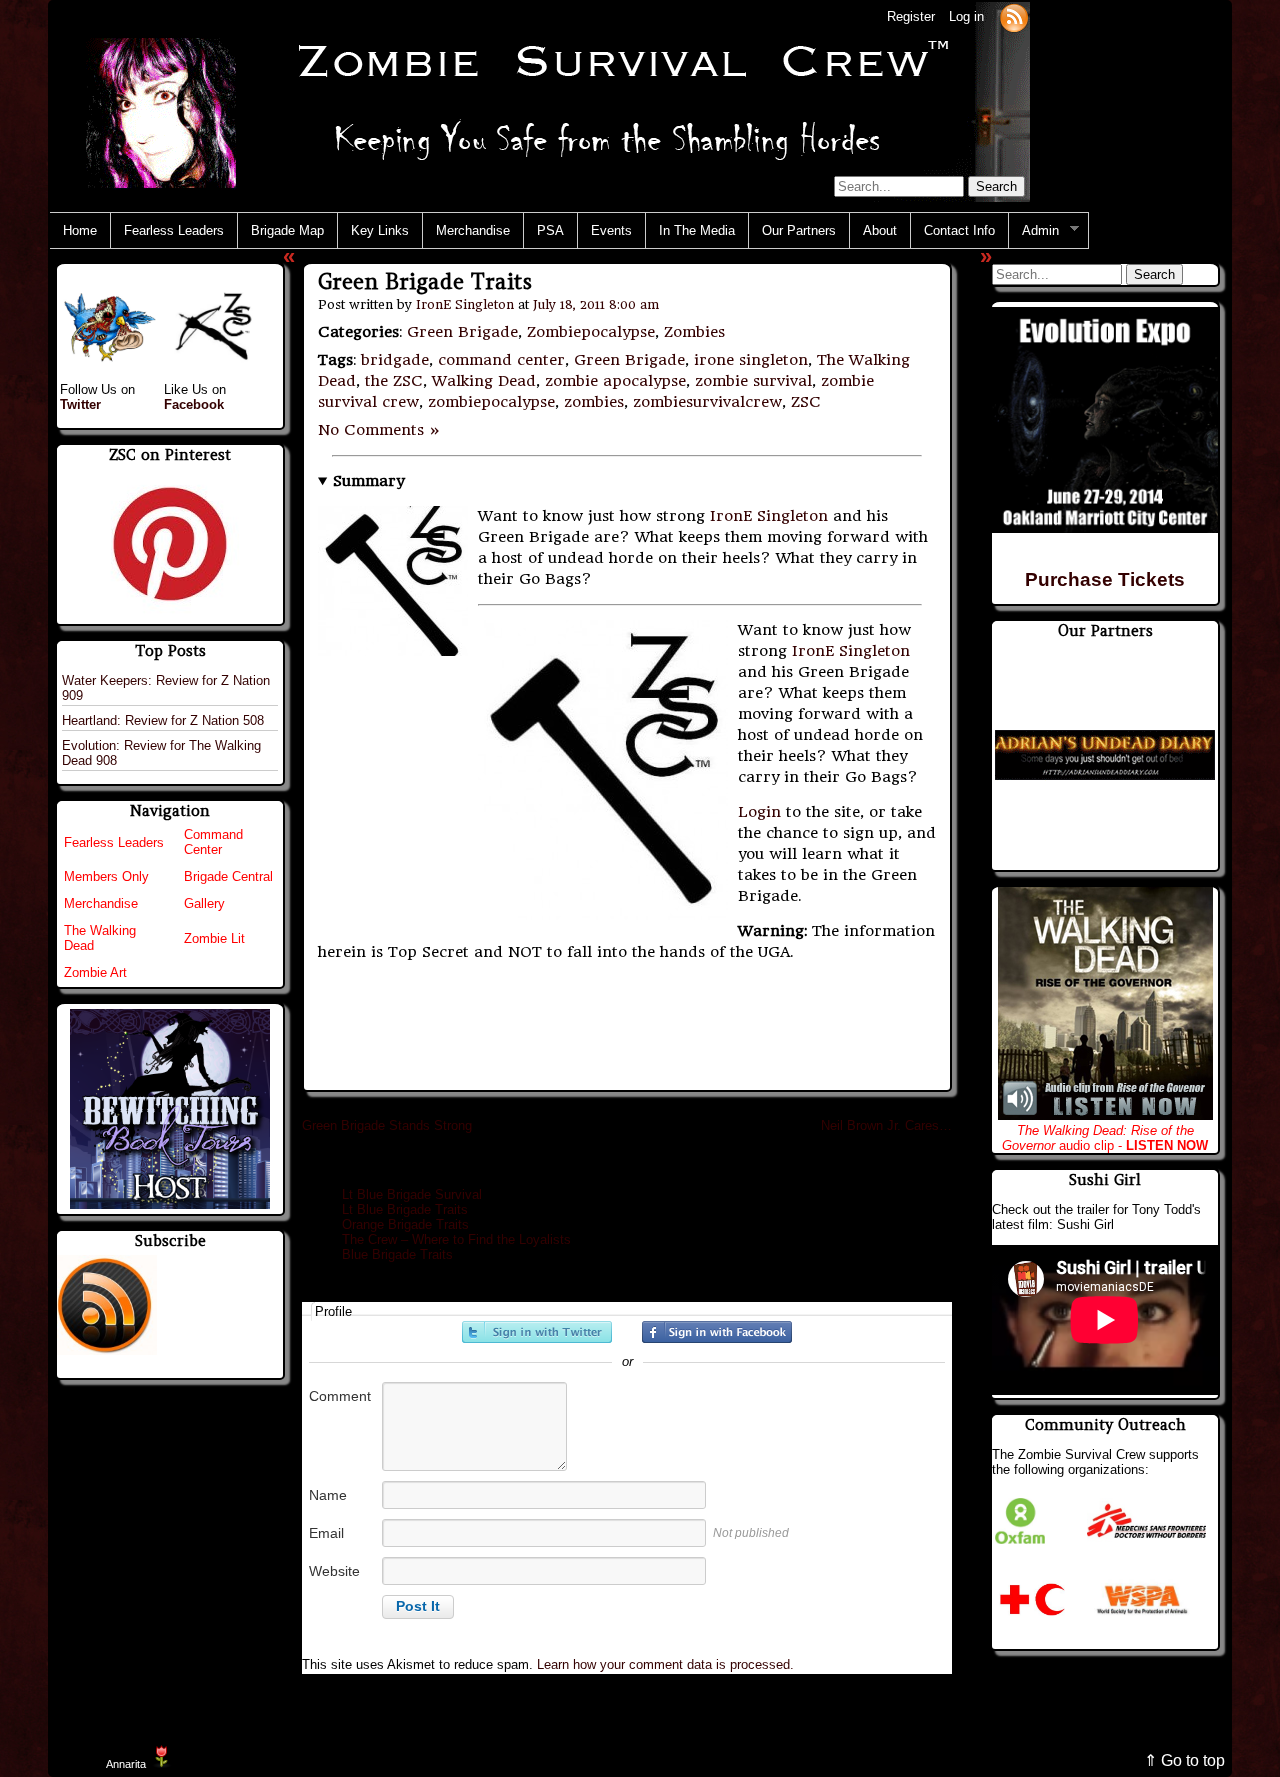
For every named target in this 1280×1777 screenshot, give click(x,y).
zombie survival (753, 381)
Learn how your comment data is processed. (665, 1664)
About (880, 230)
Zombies (694, 332)
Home (80, 230)
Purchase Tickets (1105, 579)
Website (334, 1571)
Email (326, 1533)
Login (759, 812)
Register (911, 16)
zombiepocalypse (491, 402)
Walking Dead (484, 381)
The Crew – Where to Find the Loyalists (456, 1239)
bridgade (395, 360)
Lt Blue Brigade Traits (405, 1209)
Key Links (380, 230)
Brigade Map (287, 230)
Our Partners (799, 230)
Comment (340, 1396)
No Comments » (379, 430)
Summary (368, 481)
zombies (594, 402)
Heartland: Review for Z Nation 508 (163, 720)
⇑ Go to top (1184, 1760)
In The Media (697, 230)
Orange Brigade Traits (405, 1224)
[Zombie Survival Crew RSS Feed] (1014, 16)
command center (501, 360)
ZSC (806, 402)
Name (328, 1495)
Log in (966, 16)
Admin (1034, 231)
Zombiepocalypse (591, 332)
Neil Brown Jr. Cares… (886, 1125)
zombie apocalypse (615, 381)
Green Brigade (462, 332)
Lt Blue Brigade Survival (412, 1194)
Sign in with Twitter (537, 1332)
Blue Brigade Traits (397, 1254)
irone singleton (751, 360)
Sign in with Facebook (717, 1332)
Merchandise (473, 230)
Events (611, 230)
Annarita (126, 1764)
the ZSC (394, 381)
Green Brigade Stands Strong (387, 1125)
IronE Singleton (465, 304)
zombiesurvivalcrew (707, 402)
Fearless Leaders (174, 230)
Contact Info (959, 230)
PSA (550, 230)
